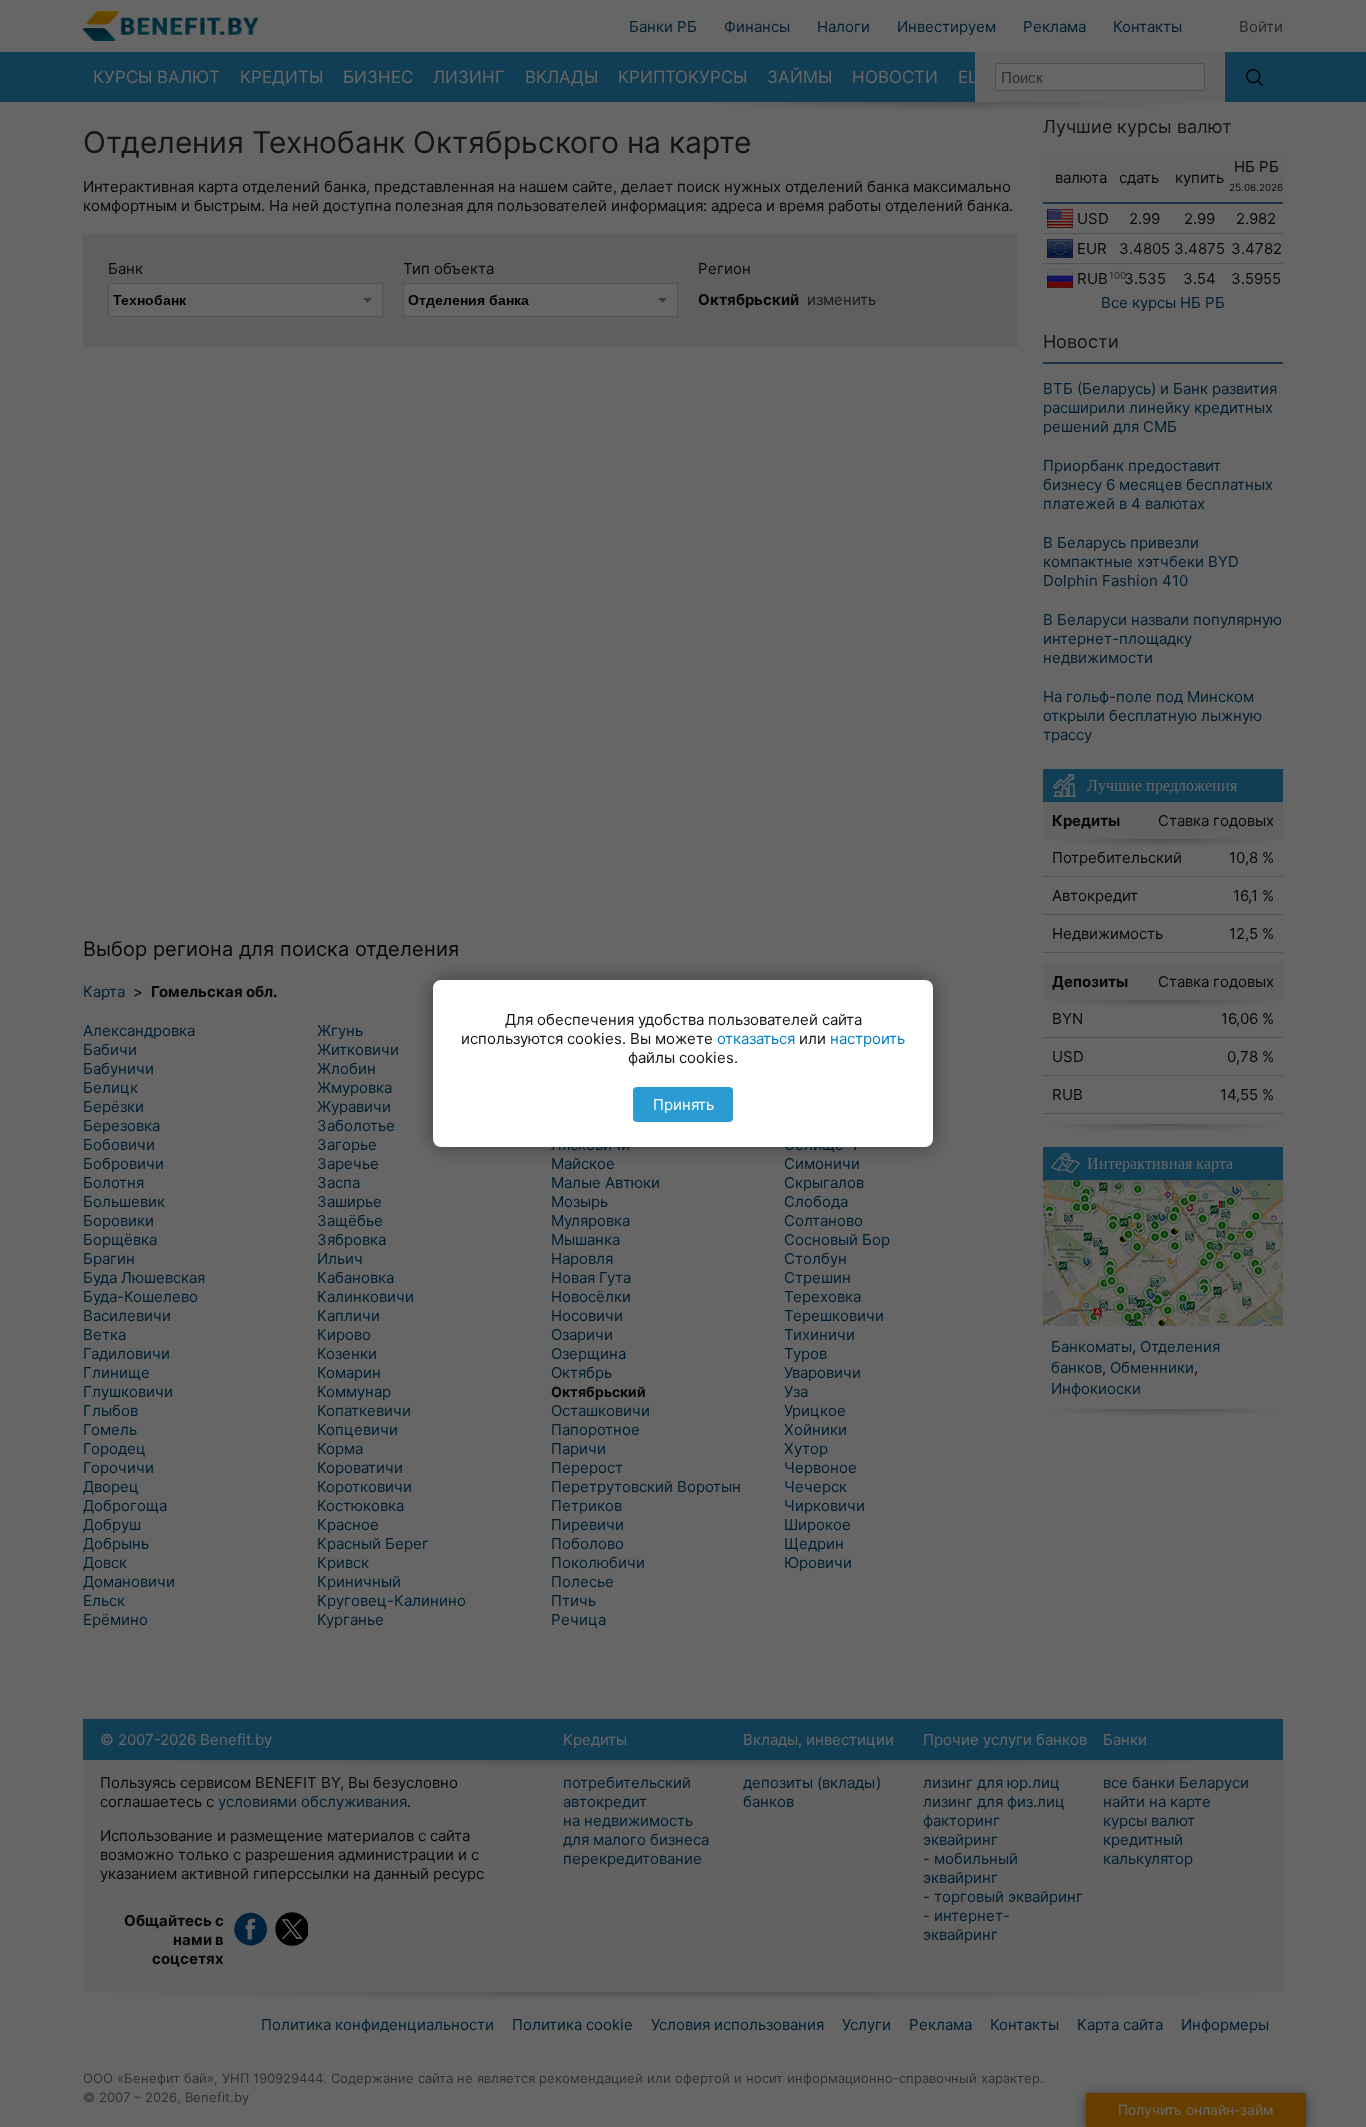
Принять (683, 1104)
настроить (867, 1038)
